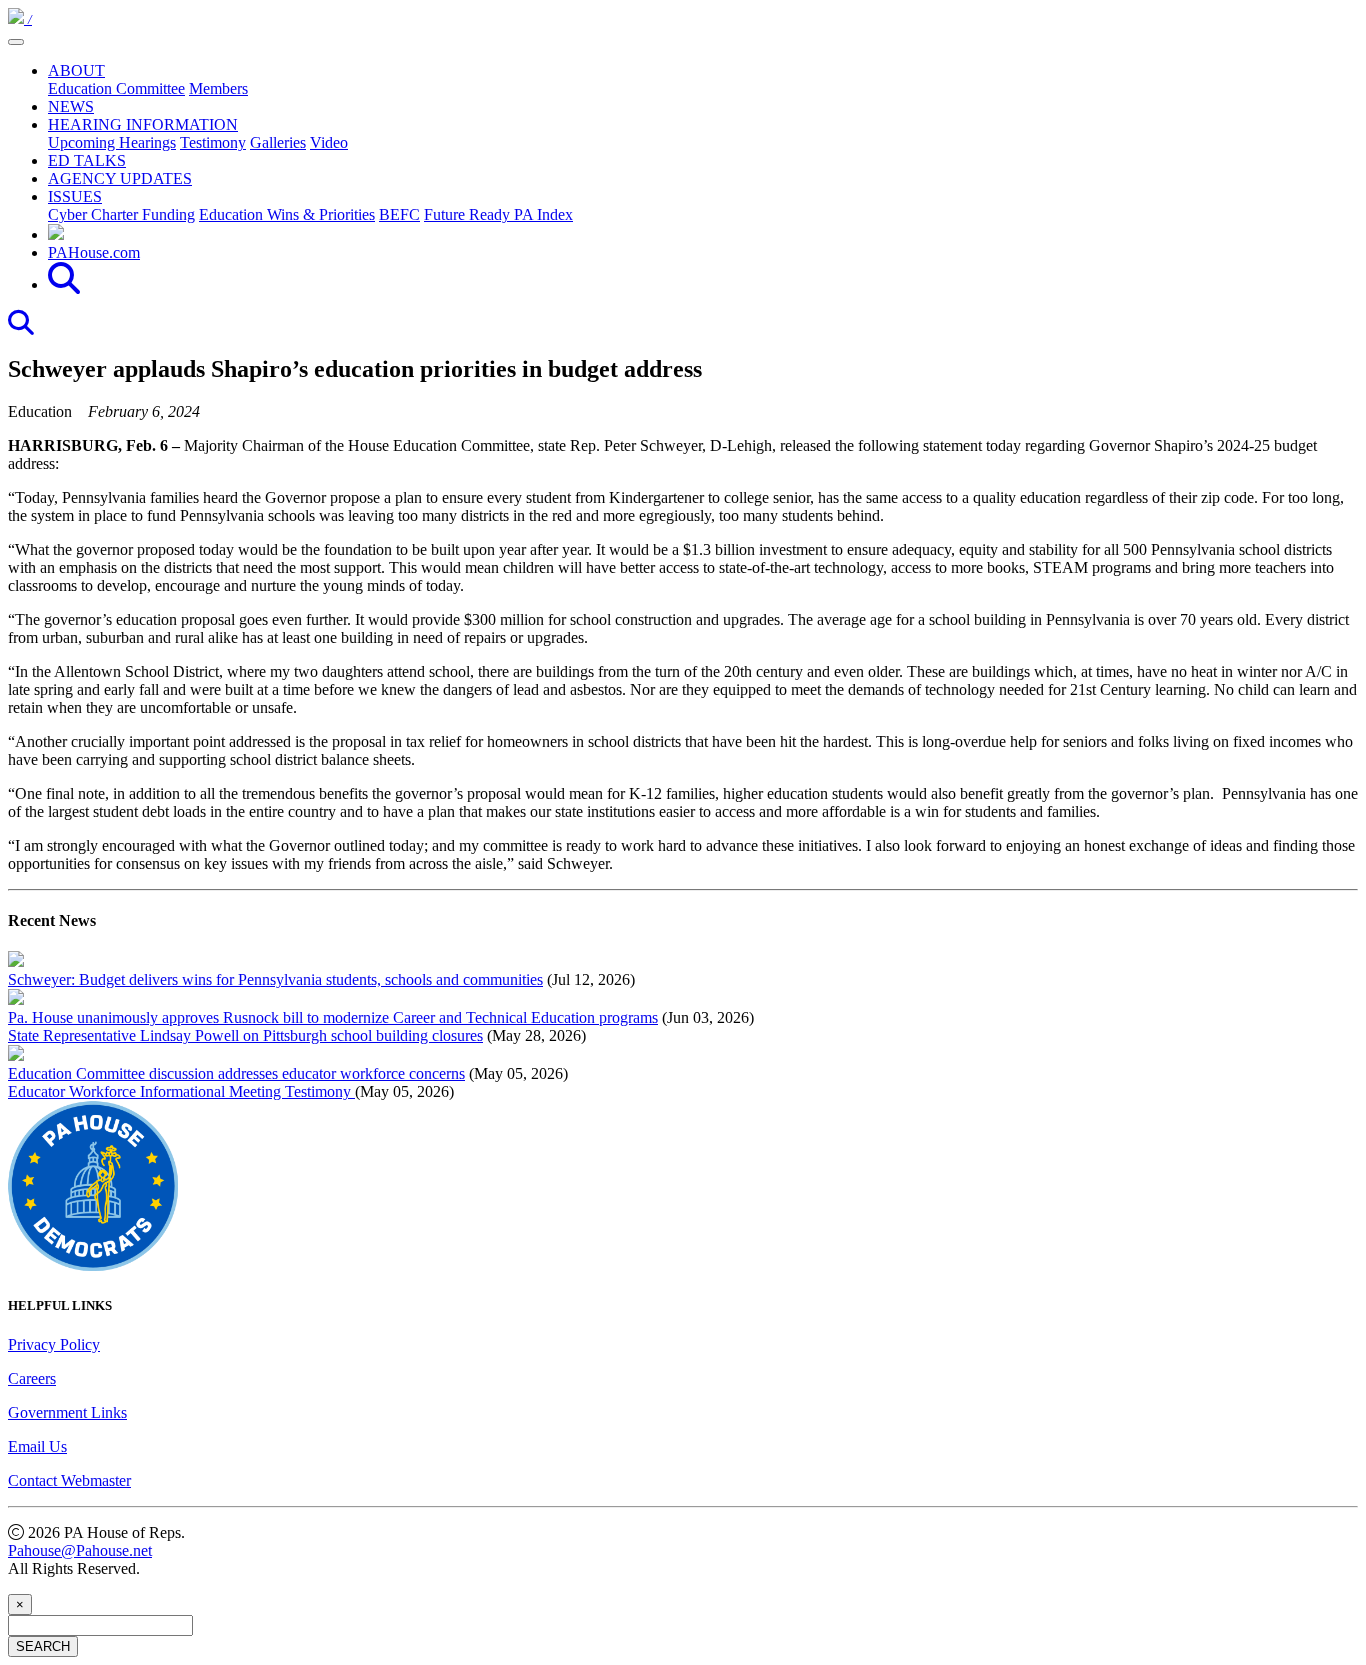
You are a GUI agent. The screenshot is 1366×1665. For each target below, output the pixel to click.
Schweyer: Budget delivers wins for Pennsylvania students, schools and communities (275, 979)
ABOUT (76, 70)
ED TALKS (87, 160)
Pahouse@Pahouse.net (80, 1550)
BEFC (399, 214)
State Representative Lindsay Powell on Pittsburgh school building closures (245, 1035)
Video (329, 142)
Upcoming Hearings (112, 142)
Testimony (213, 142)
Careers (32, 1378)
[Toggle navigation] (16, 42)
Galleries (278, 142)
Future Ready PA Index (498, 214)
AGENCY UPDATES (120, 178)
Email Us (37, 1446)
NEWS (71, 106)
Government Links (67, 1412)
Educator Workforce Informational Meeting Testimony (181, 1091)
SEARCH (43, 1646)
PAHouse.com (94, 252)
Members (218, 88)
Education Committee (116, 88)
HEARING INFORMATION (143, 124)
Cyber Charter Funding (121, 214)
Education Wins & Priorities (287, 214)
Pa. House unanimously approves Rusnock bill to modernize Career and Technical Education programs (333, 1017)
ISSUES (75, 196)
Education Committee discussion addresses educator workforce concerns (236, 1073)
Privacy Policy (54, 1344)
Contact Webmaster (69, 1480)
